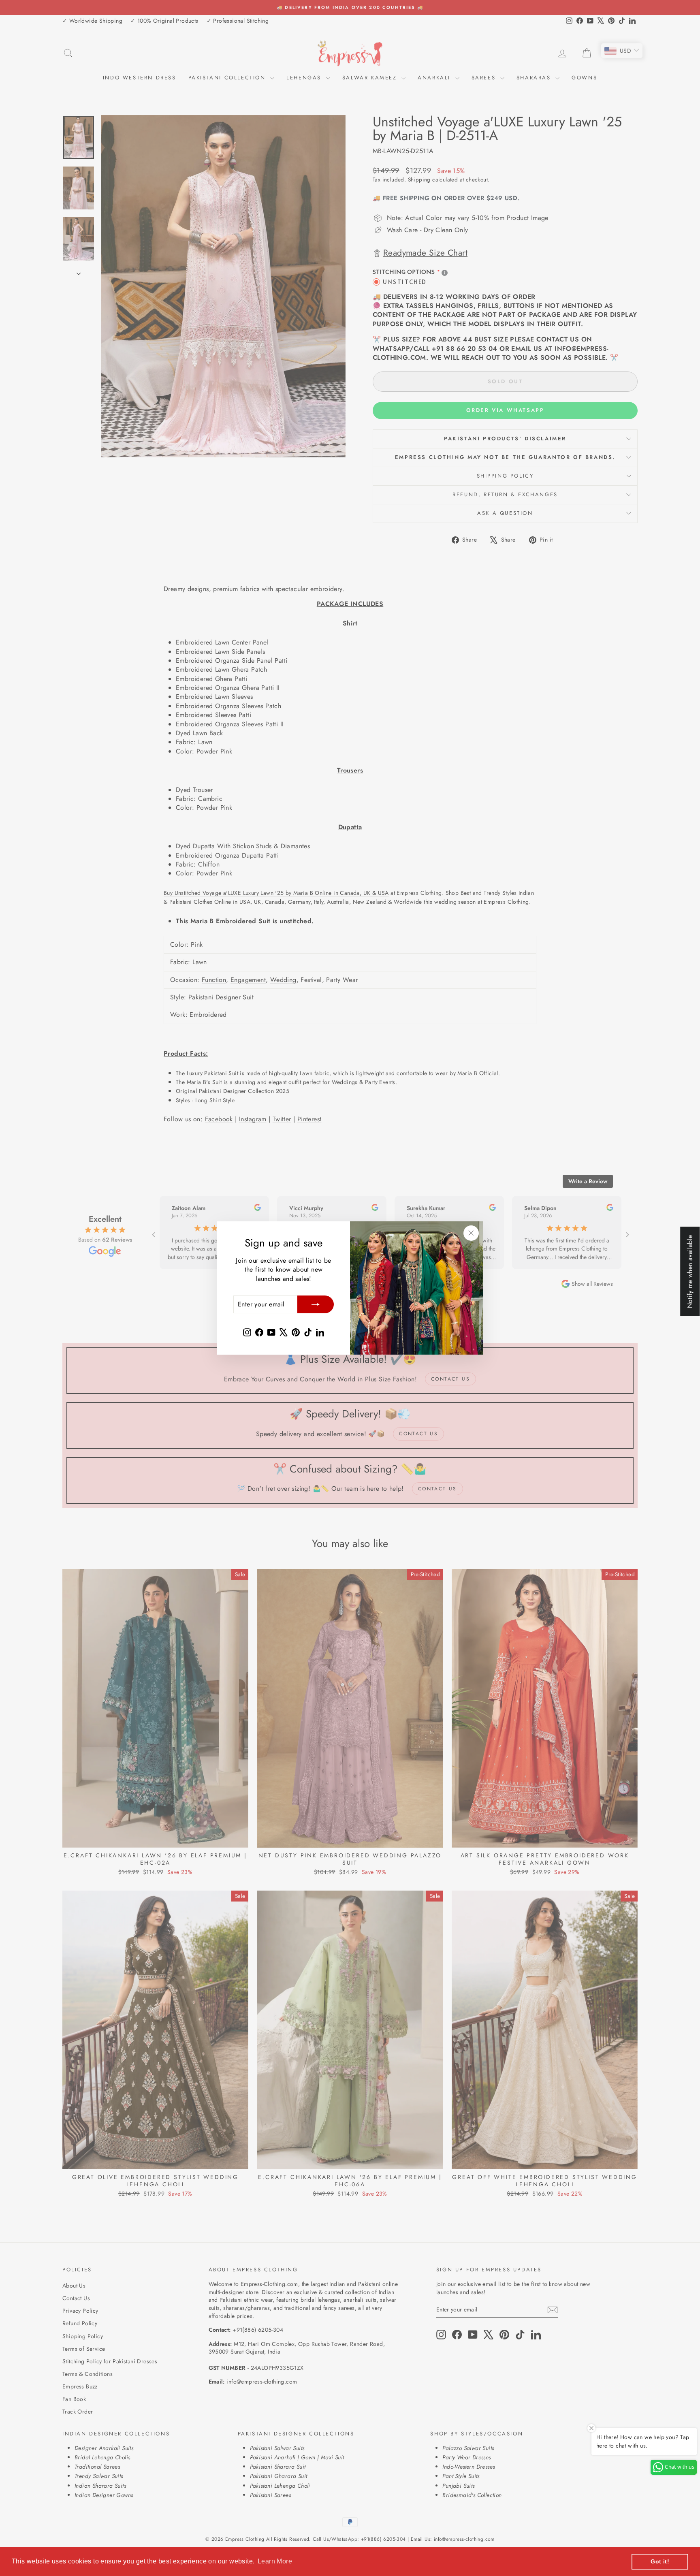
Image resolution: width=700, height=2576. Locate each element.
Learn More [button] (275, 2561)
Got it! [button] (660, 2561)
